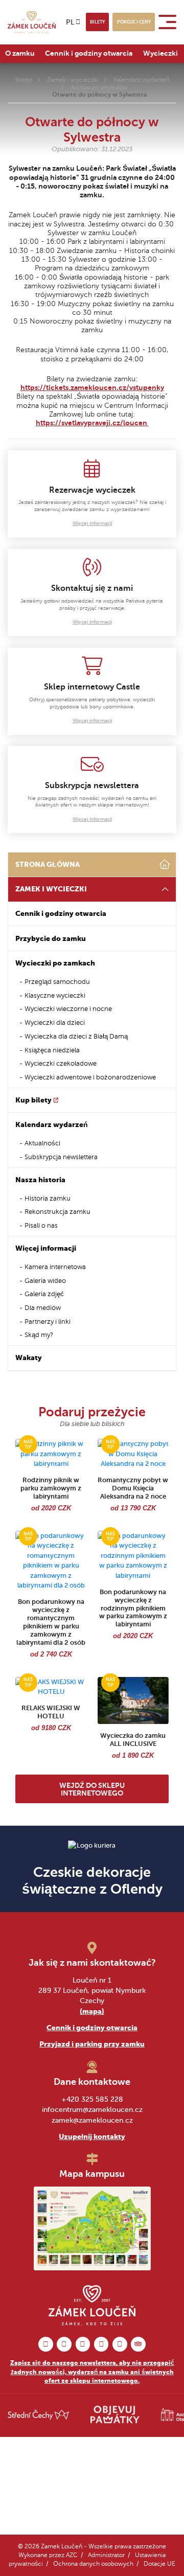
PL (70, 22)
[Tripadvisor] (138, 2344)
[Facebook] (46, 2344)
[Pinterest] (83, 2344)
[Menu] (169, 22)
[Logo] (32, 22)
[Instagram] (64, 2344)
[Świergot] (101, 2344)
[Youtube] (120, 2344)
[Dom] (165, 865)
